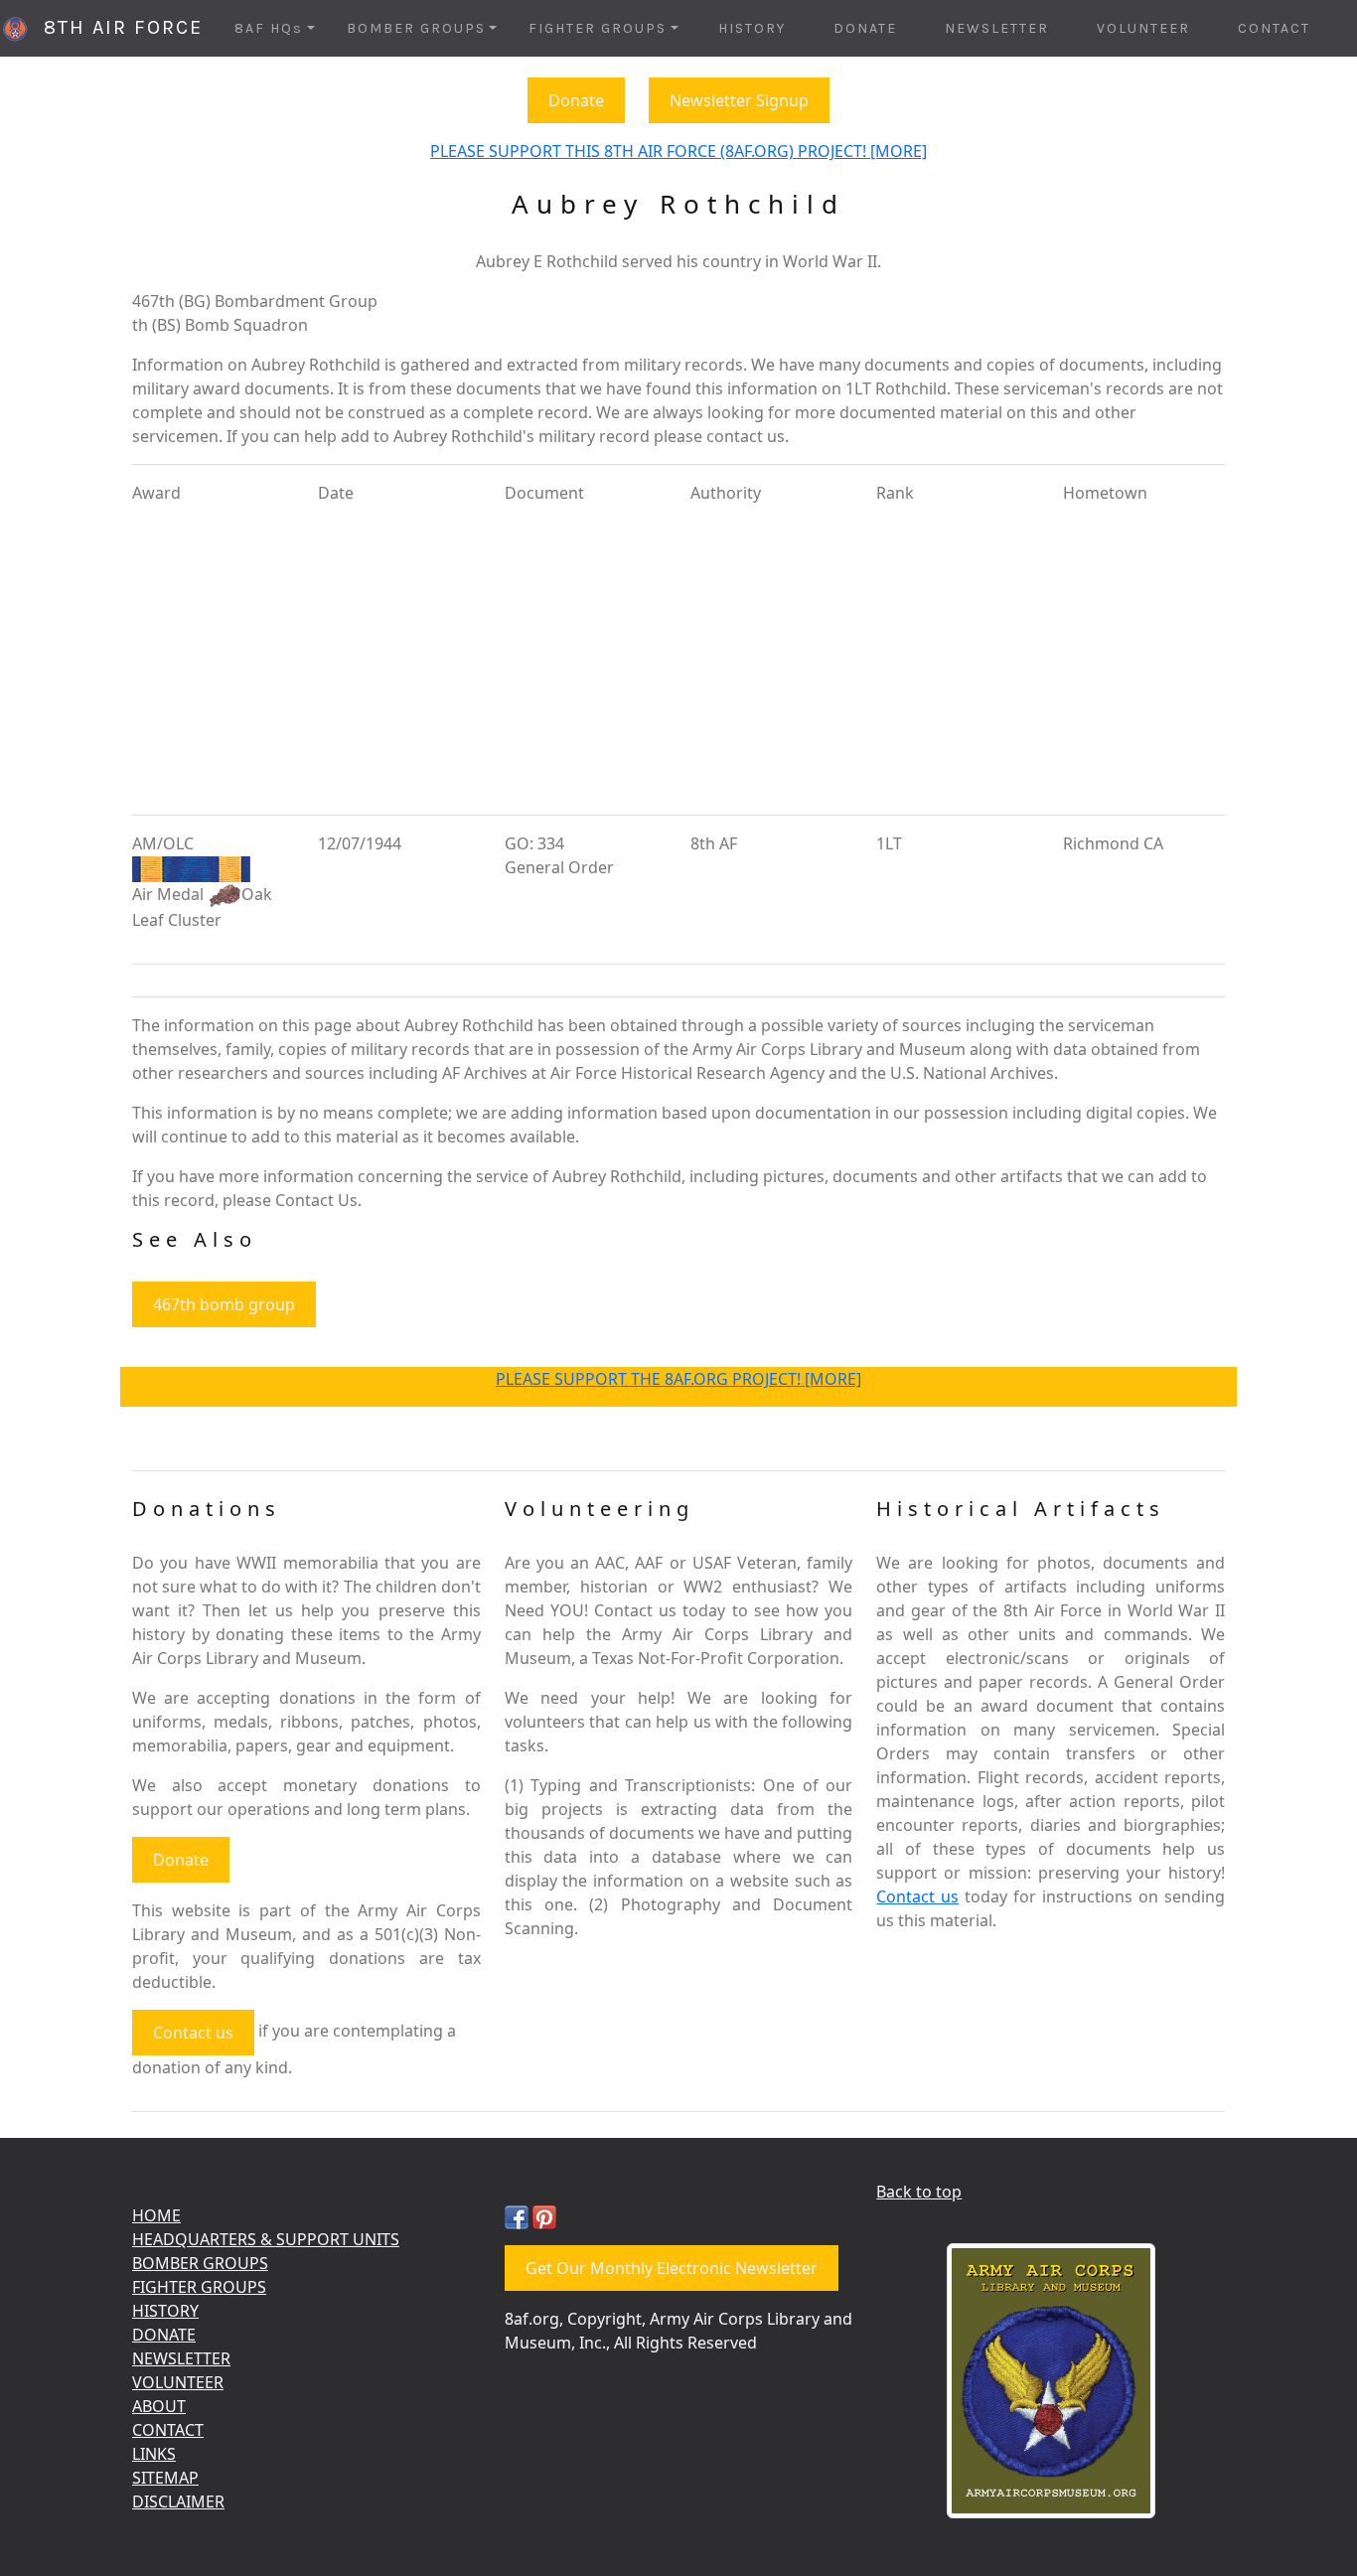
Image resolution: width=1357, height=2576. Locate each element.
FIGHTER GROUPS (199, 2287)
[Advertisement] (678, 660)
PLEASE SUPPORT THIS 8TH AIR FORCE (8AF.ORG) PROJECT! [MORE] (678, 151)
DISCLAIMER (178, 2501)
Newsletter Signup (739, 100)
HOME (156, 2215)
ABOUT (159, 2406)
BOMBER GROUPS (200, 2263)
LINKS (154, 2454)
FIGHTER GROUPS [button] (598, 28)
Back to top (919, 2192)
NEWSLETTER (997, 28)
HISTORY (752, 28)
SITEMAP (165, 2478)
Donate (576, 100)
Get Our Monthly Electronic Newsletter (672, 2268)
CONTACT (1274, 28)
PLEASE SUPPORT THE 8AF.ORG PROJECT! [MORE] (678, 1379)
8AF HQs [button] (269, 28)
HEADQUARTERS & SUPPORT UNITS (266, 2239)
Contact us (193, 2033)
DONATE (865, 28)
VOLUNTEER (1143, 28)
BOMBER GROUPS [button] (416, 28)
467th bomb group (224, 1304)
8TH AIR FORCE (116, 27)
